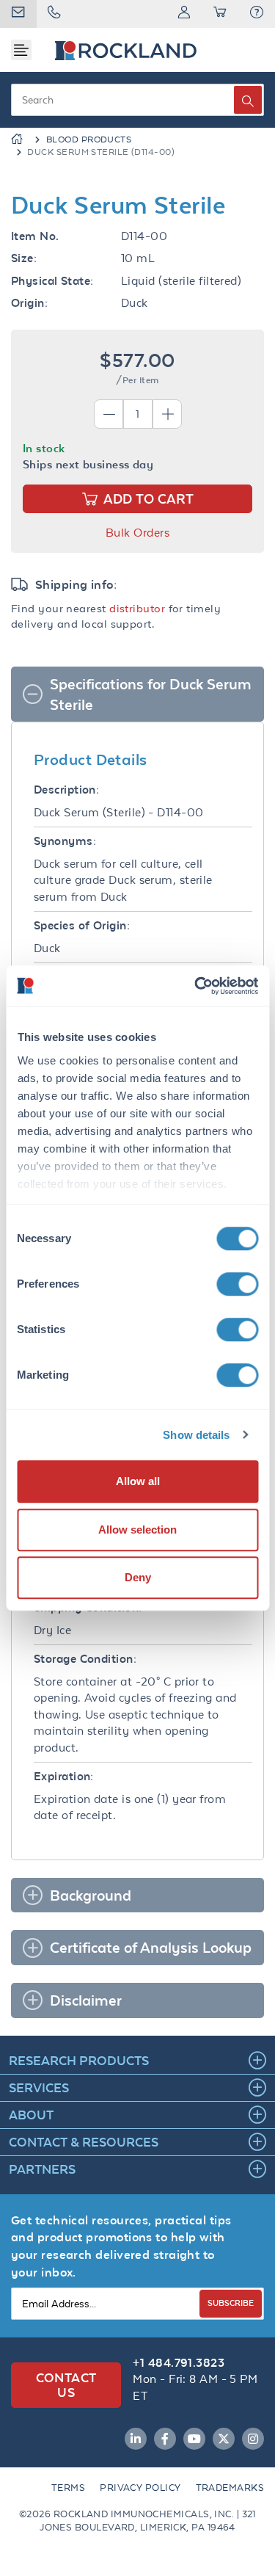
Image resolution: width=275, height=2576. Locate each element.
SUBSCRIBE (231, 2303)
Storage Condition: (85, 1659)
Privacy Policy (140, 2488)
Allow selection (137, 1530)
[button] (257, 14)
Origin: (29, 303)
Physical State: (52, 281)
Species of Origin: (82, 925)
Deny (138, 1577)
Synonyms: (65, 841)
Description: (66, 790)
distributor (137, 608)
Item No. (35, 236)
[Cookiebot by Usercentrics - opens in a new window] (196, 986)
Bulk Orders (137, 533)
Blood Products (89, 139)
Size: (24, 258)
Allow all (138, 1481)
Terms (68, 2488)
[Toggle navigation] (21, 50)
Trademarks (230, 2488)
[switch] (237, 1284)
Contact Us (66, 2385)
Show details (196, 1435)
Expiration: (64, 1776)
